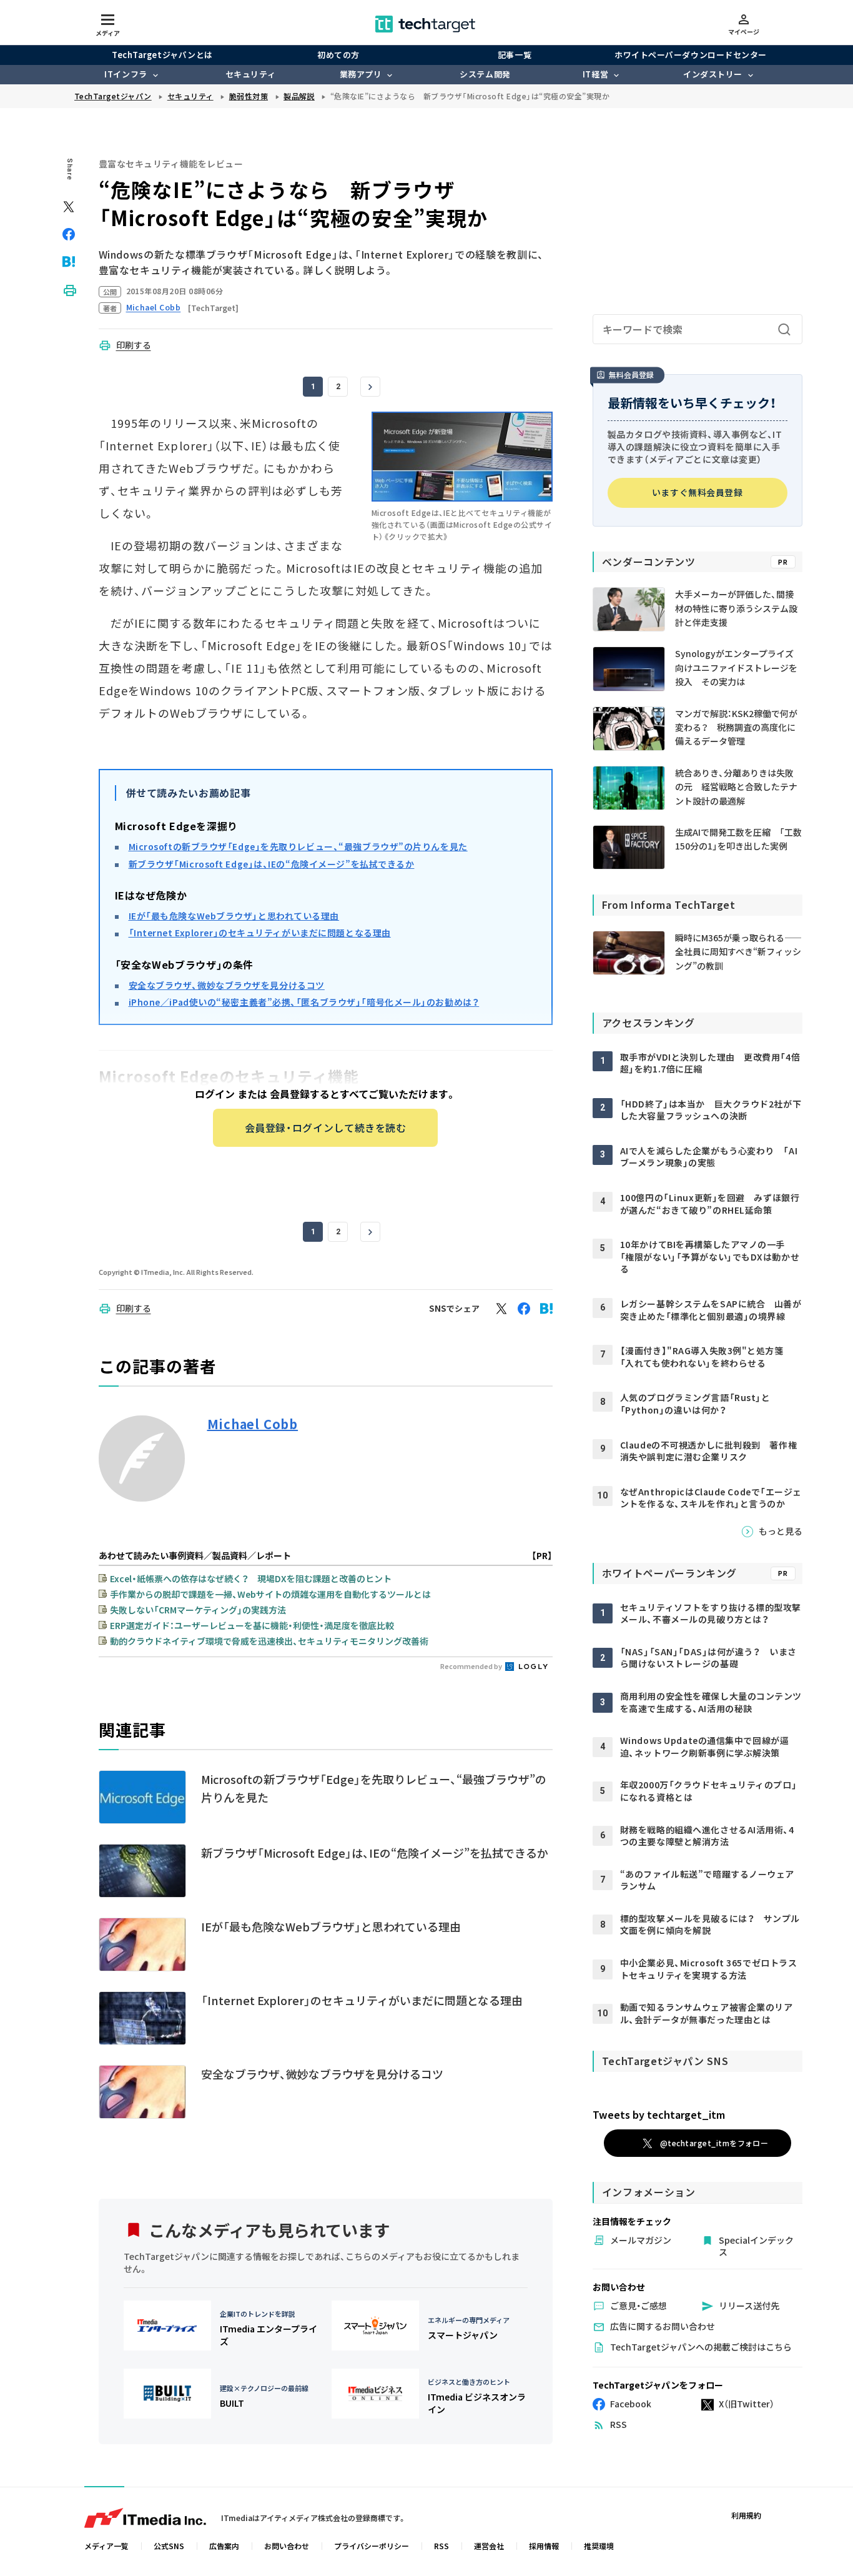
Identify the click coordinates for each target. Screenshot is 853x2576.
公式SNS (169, 2546)
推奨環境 (599, 2546)
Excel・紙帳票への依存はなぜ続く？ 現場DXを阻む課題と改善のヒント (251, 1578)
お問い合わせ (287, 2546)
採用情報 (544, 2546)
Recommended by (472, 1666)
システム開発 (485, 74)
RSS (441, 2546)
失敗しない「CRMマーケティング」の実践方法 (198, 1610)
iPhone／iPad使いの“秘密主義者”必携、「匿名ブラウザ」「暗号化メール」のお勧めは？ (304, 1002)
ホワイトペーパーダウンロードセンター (690, 55)
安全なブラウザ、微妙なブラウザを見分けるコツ (227, 985)
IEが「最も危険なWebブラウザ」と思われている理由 (234, 916)
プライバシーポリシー (372, 2546)
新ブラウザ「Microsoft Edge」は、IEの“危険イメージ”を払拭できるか (272, 864)
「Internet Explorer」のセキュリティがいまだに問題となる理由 (260, 933)
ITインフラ (126, 74)
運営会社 (489, 2546)
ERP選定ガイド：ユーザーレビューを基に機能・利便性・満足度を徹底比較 (252, 1625)
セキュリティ (250, 74)
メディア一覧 (106, 2546)
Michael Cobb (253, 1424)
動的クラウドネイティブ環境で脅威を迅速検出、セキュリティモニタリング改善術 (269, 1641)
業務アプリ (361, 74)
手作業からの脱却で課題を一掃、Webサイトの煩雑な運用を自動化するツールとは (270, 1594)
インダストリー (713, 74)
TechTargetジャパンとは (162, 55)
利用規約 (746, 2515)
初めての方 (338, 55)
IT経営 (595, 74)
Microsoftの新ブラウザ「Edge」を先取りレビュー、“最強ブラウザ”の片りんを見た (298, 846)
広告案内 (224, 2546)
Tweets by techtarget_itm (659, 2114)
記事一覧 (515, 55)
